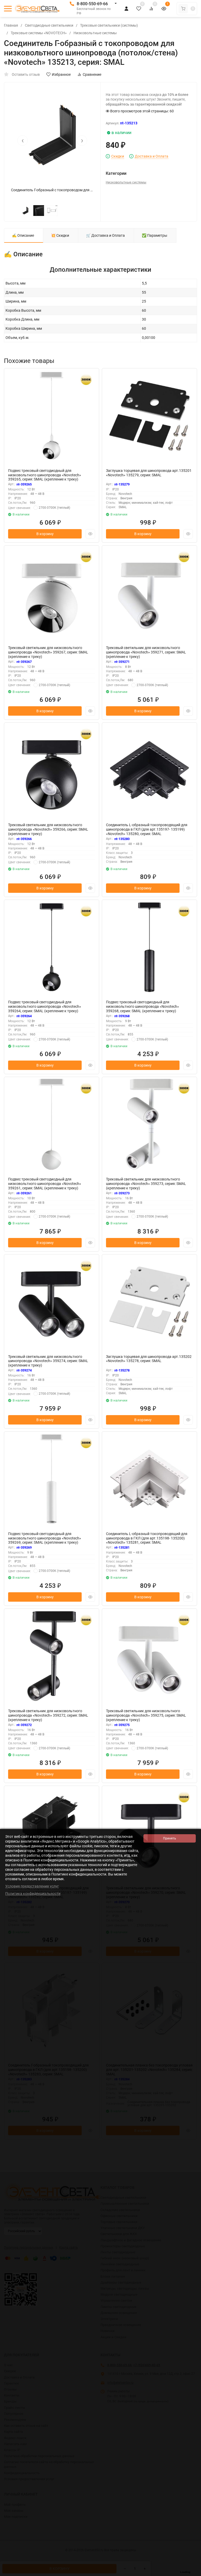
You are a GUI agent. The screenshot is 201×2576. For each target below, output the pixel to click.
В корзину (45, 534)
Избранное (61, 74)
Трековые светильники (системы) (109, 25)
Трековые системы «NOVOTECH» (39, 33)
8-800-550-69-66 (92, 4)
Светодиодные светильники (49, 25)
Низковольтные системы (95, 33)
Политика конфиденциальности (33, 1894)
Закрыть (193, 2573)
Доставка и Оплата (152, 156)
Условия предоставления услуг (32, 1886)
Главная (11, 25)
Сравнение (92, 74)
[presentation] (23, 141)
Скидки (118, 156)
